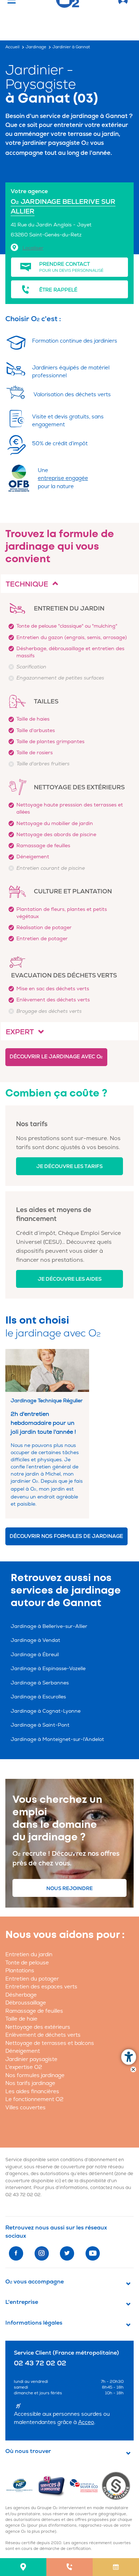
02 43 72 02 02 (23, 2195)
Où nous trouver (28, 2451)
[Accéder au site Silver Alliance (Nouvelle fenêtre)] (117, 2486)
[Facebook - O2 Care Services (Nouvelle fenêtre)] (16, 2253)
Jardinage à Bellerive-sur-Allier (49, 1626)
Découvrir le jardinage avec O (56, 1057)
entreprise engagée (63, 478)
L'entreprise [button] (22, 2302)
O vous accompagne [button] (35, 2282)
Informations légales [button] (34, 2323)
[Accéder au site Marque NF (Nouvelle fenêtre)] (21, 2486)
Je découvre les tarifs (69, 1166)
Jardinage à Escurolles (38, 1697)
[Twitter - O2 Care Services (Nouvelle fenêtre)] (67, 2253)
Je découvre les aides (70, 1279)
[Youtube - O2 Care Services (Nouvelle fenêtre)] (93, 2253)
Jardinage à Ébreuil (35, 1655)
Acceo (86, 2422)
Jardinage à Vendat (35, 1640)
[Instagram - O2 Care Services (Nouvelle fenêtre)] (42, 2253)
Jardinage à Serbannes (40, 1683)
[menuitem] (23, 2567)
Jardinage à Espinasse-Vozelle (48, 1669)
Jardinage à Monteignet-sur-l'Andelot (57, 1739)
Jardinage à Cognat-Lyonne (46, 1711)
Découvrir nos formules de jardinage (66, 1536)
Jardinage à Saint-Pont (40, 1725)
